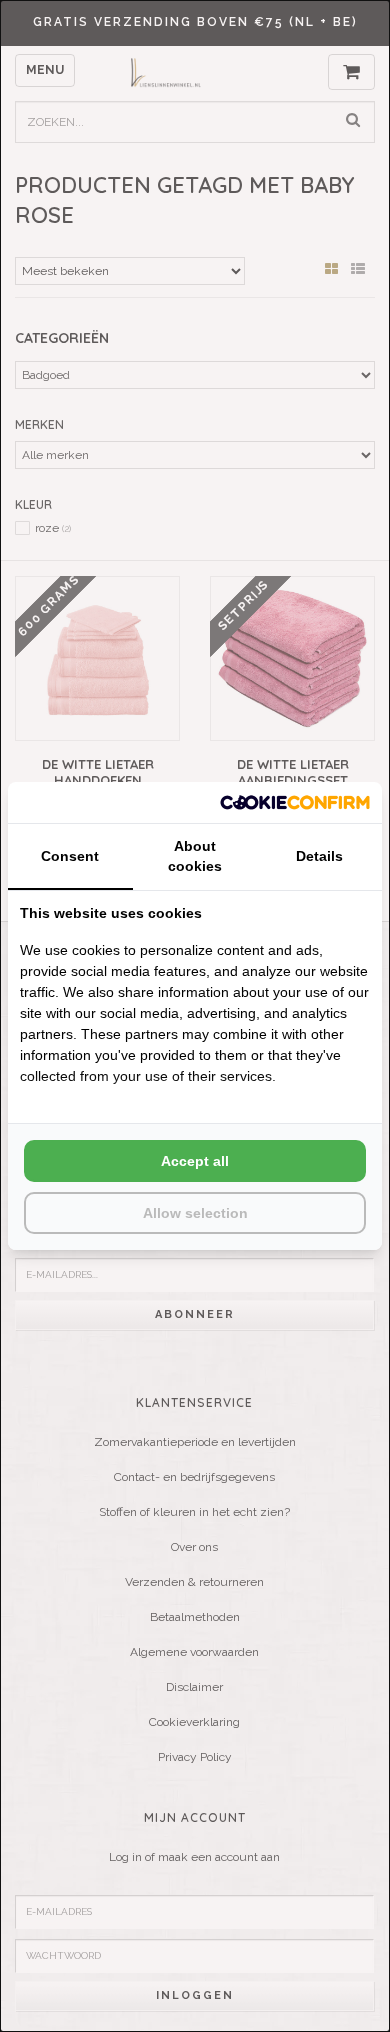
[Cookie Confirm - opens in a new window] (295, 802)
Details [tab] (319, 856)
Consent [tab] (70, 856)
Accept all (195, 1161)
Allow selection (195, 1213)
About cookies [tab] (195, 856)
